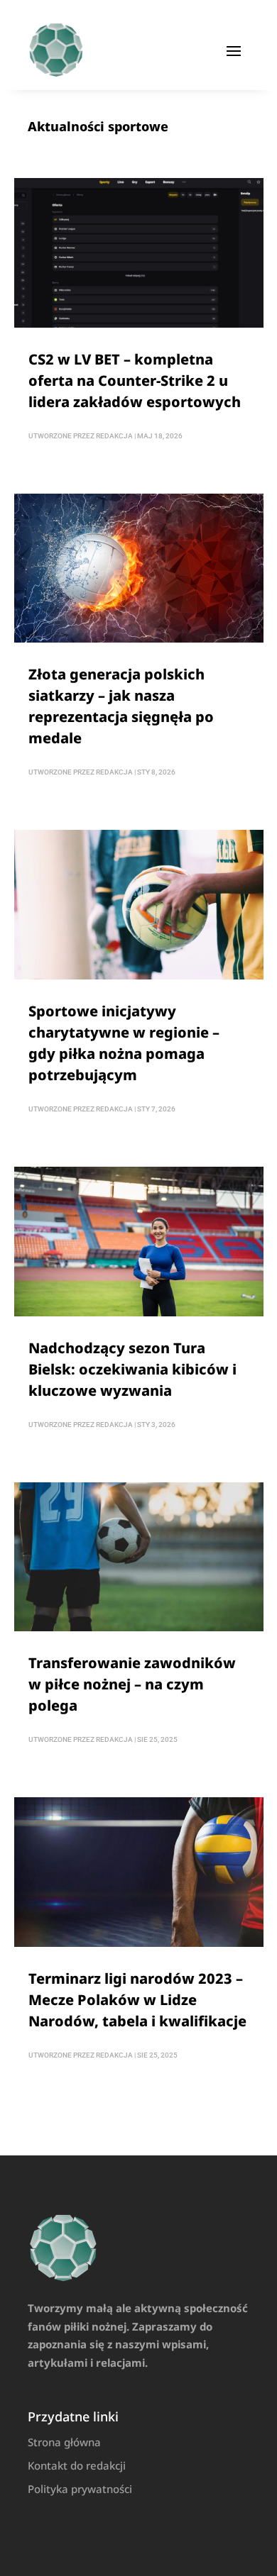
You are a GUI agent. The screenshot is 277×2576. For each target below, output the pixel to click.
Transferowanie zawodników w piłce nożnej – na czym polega (132, 1684)
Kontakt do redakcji (77, 2465)
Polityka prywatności (80, 2489)
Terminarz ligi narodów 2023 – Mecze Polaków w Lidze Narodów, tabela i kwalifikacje (137, 2000)
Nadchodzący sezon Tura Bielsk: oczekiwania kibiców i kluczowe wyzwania (132, 1369)
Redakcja (114, 436)
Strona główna (64, 2442)
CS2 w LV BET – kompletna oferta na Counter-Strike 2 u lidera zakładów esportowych (135, 381)
